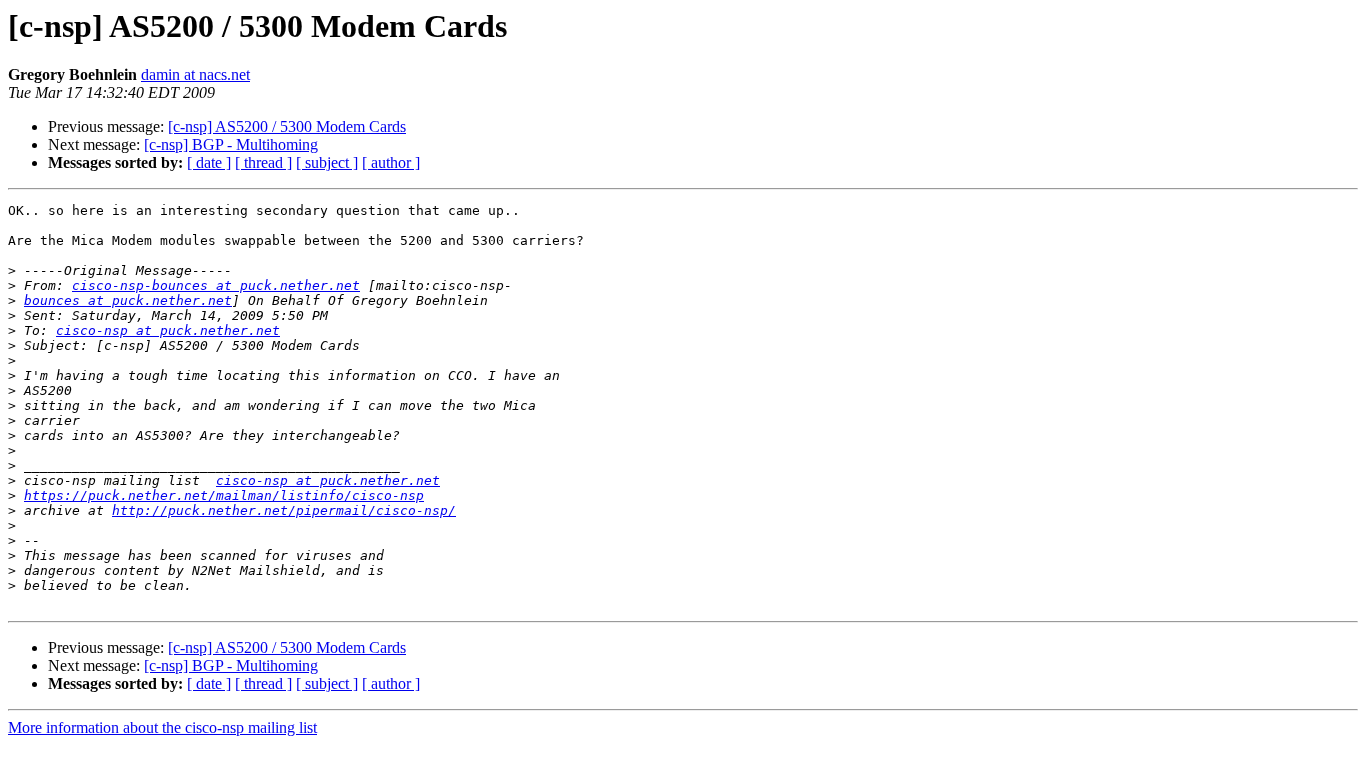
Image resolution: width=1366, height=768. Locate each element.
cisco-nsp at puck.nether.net (168, 330)
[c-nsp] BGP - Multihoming (231, 144)
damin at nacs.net (195, 74)
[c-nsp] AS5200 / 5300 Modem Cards (287, 126)
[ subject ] (327, 162)
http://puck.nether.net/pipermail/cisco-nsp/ (284, 510)
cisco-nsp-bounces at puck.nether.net (216, 285)
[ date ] (209, 162)
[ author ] (391, 162)
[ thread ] (263, 162)
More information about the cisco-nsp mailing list (162, 727)
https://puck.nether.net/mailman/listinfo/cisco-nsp (224, 495)
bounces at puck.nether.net (128, 300)
